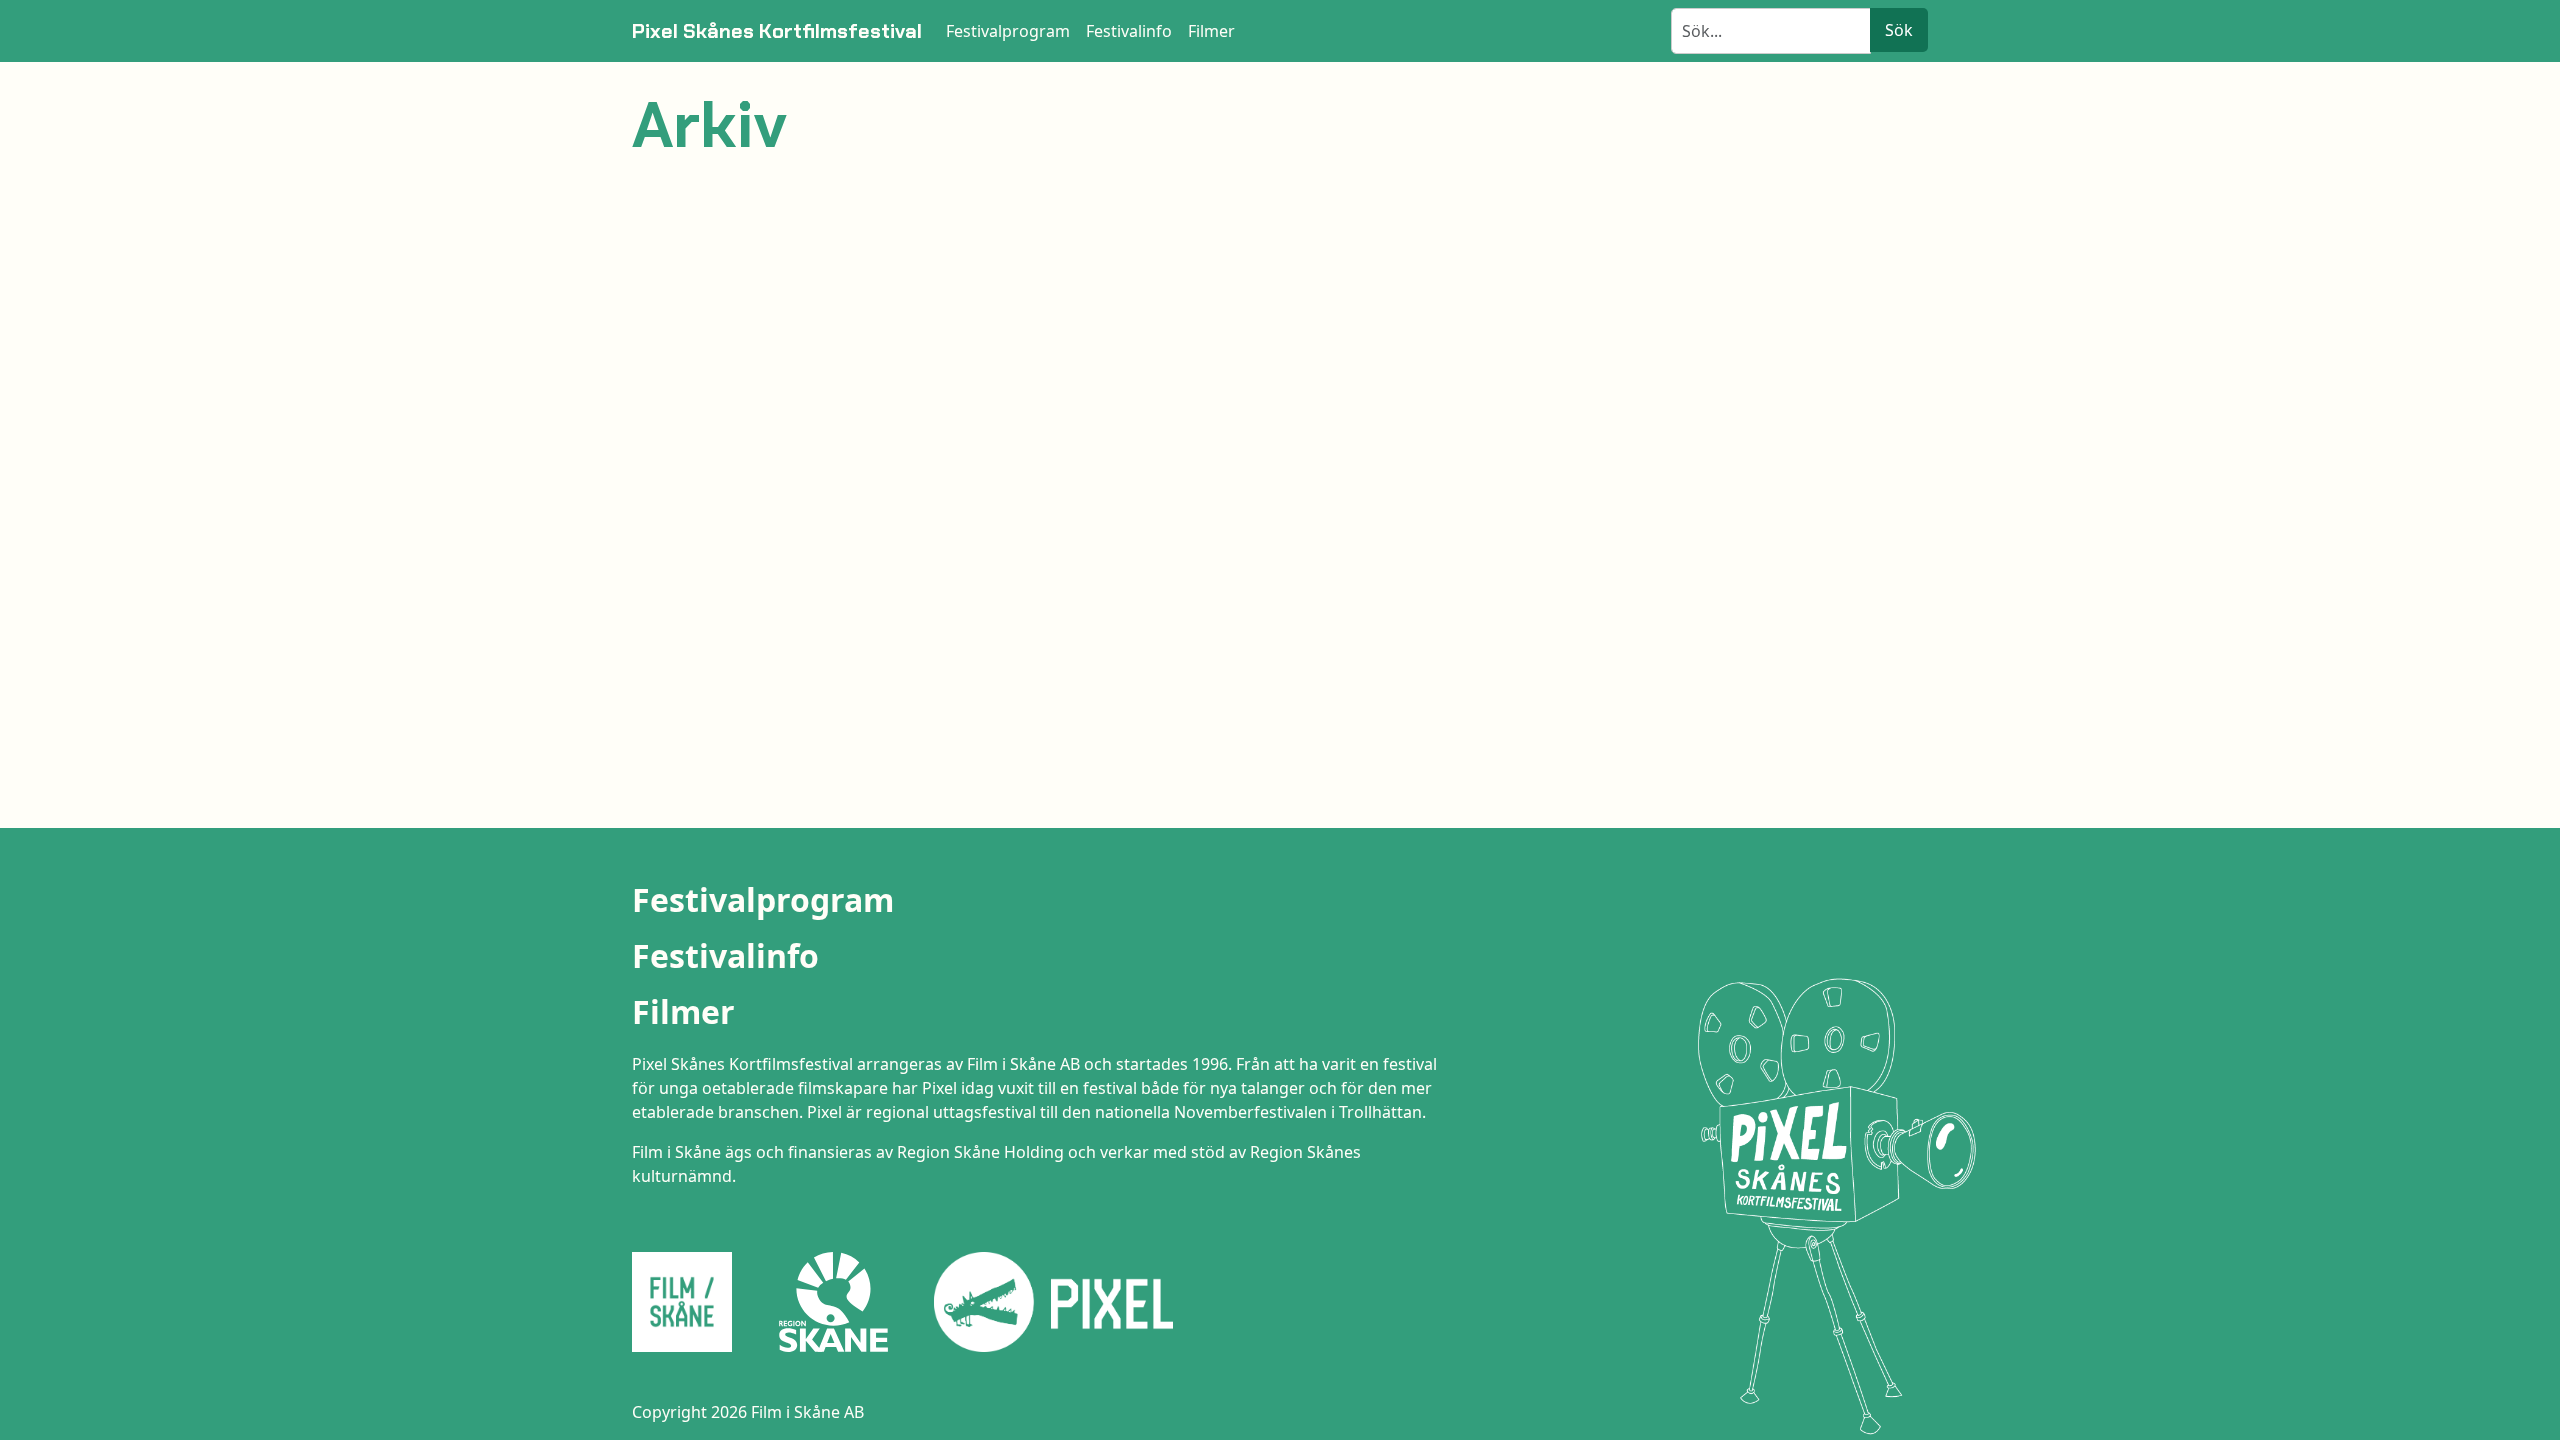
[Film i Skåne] (690, 1302)
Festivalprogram (763, 899)
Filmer (683, 1011)
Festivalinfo (725, 955)
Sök (1899, 30)
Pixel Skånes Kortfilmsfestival (777, 31)
